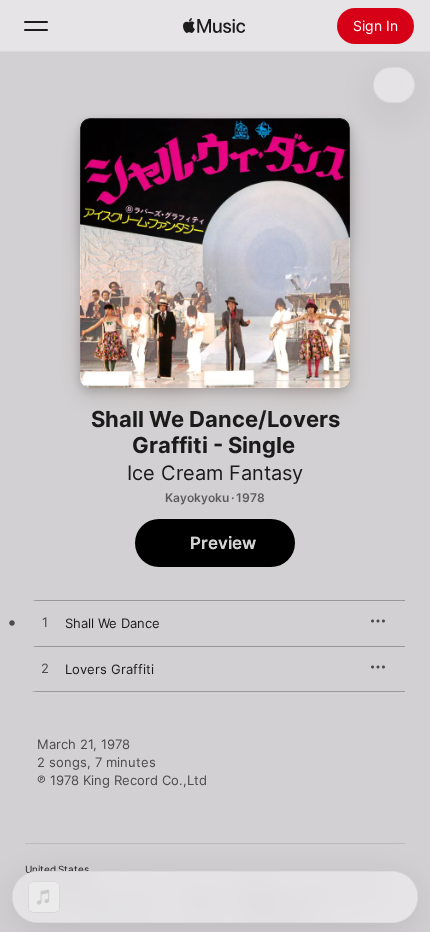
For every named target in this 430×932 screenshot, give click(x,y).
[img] (214, 26)
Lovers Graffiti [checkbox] (109, 669)
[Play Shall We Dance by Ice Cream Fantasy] (45, 623)
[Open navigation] (36, 26)
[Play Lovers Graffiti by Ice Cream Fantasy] (45, 669)
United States (57, 869)
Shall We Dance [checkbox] (112, 623)
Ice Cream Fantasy (215, 473)
